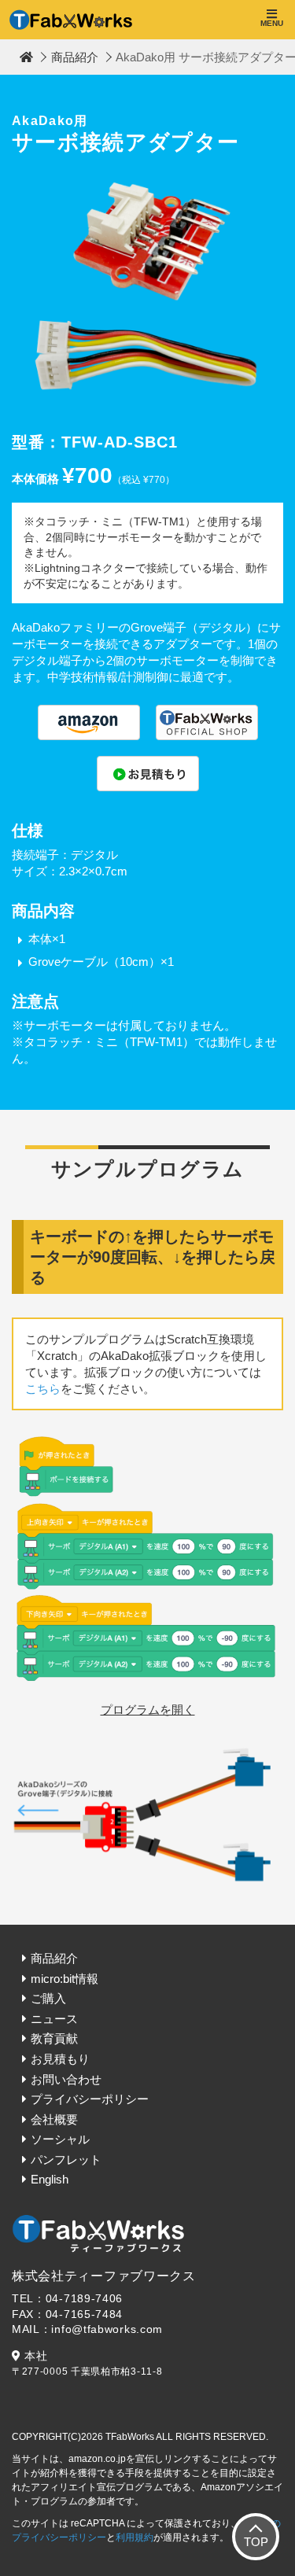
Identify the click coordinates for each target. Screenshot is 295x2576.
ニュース (54, 2019)
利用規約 (135, 2537)
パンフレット (66, 2160)
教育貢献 (54, 2038)
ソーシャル (60, 2139)
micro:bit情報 (65, 1979)
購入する (89, 722)
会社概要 (54, 2119)
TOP (256, 2542)
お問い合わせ (66, 2079)
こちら (43, 1389)
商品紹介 (75, 57)
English (50, 2179)
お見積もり (60, 2059)
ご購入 (48, 1998)
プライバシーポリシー (90, 2099)
